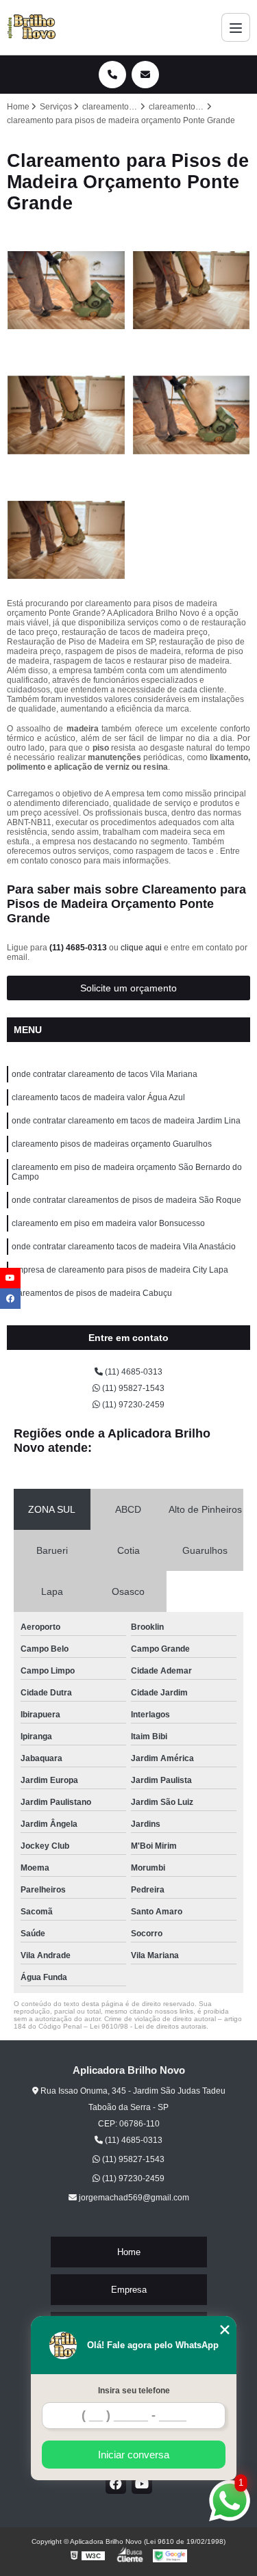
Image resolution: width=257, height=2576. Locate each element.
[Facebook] (116, 2484)
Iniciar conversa (134, 2455)
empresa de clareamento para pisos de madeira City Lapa (120, 1270)
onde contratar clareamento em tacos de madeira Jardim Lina (126, 1121)
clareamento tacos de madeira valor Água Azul (98, 1097)
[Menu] (236, 27)
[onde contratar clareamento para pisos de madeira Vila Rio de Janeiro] (192, 290)
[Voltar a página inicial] (31, 27)
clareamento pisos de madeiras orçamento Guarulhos (112, 1144)
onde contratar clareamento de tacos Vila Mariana (105, 1074)
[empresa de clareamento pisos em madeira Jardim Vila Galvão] (192, 415)
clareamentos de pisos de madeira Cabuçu (92, 1293)
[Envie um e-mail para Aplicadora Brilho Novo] (145, 75)
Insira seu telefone (134, 2391)
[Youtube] (142, 2484)
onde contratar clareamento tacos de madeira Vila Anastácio (124, 1247)
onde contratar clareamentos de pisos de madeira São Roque (126, 1200)
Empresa (129, 2290)
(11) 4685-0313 (79, 948)
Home (129, 2252)
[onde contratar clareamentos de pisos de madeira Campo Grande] (66, 540)
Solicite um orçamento (128, 988)
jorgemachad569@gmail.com (133, 2198)
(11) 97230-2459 (132, 1405)
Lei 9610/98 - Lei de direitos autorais (148, 2026)
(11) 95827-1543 (132, 1388)
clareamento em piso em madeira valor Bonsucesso (108, 1223)
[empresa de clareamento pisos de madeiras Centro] (66, 290)
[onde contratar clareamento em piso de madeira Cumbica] (66, 415)
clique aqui (141, 948)
